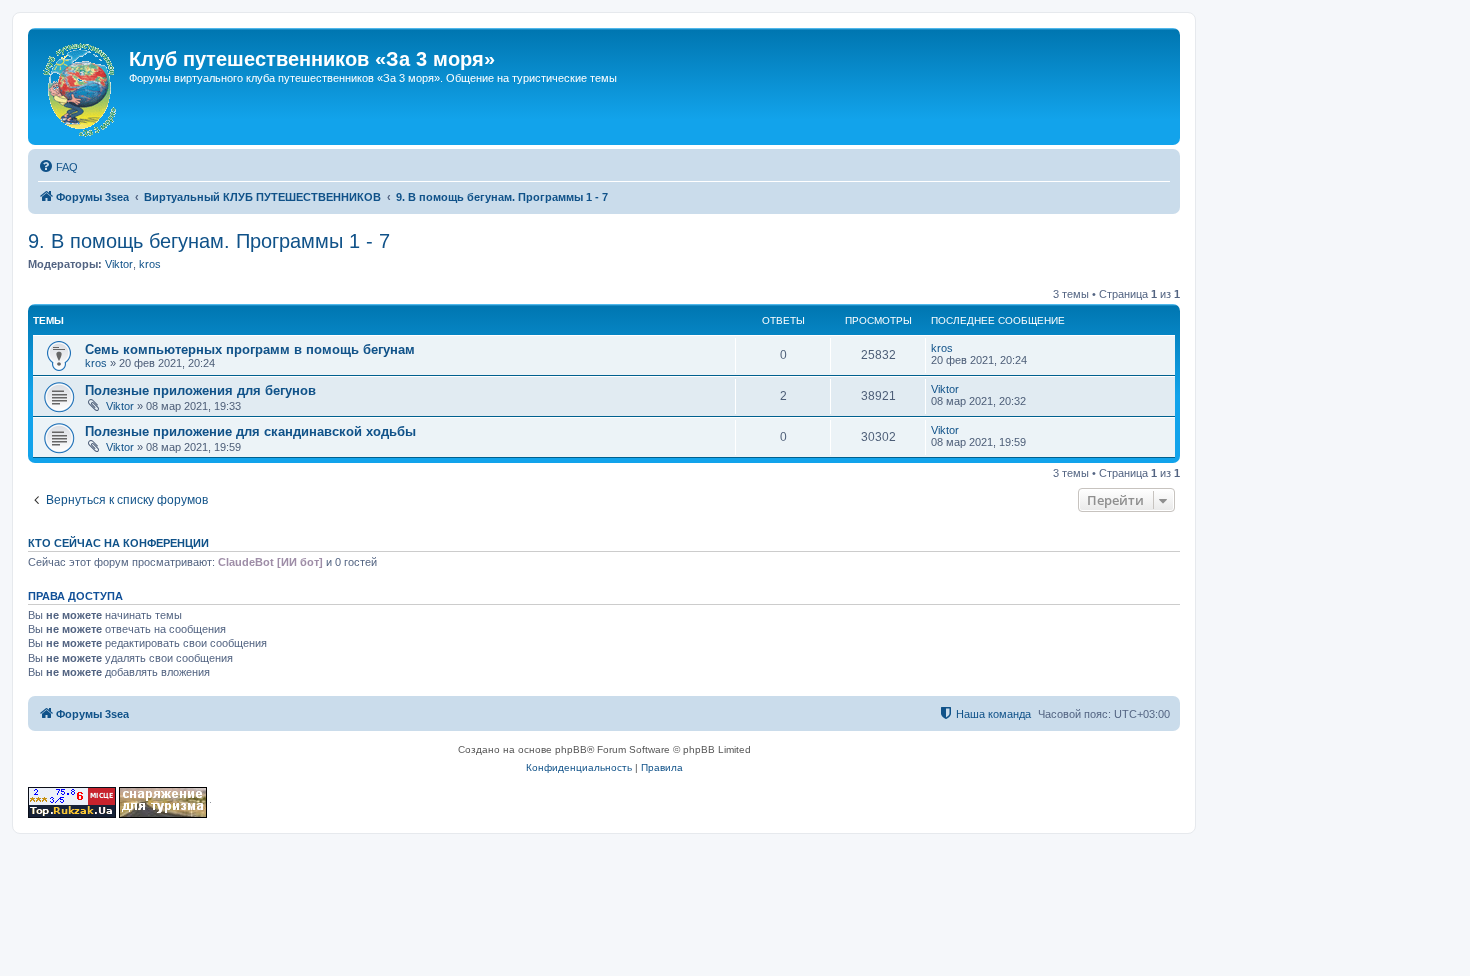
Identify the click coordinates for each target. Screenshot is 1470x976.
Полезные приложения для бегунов (200, 390)
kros (150, 264)
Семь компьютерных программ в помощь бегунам (250, 349)
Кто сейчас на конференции (118, 543)
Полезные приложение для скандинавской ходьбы (250, 431)
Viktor (119, 264)
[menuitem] (58, 167)
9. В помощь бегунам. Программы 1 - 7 (209, 241)
